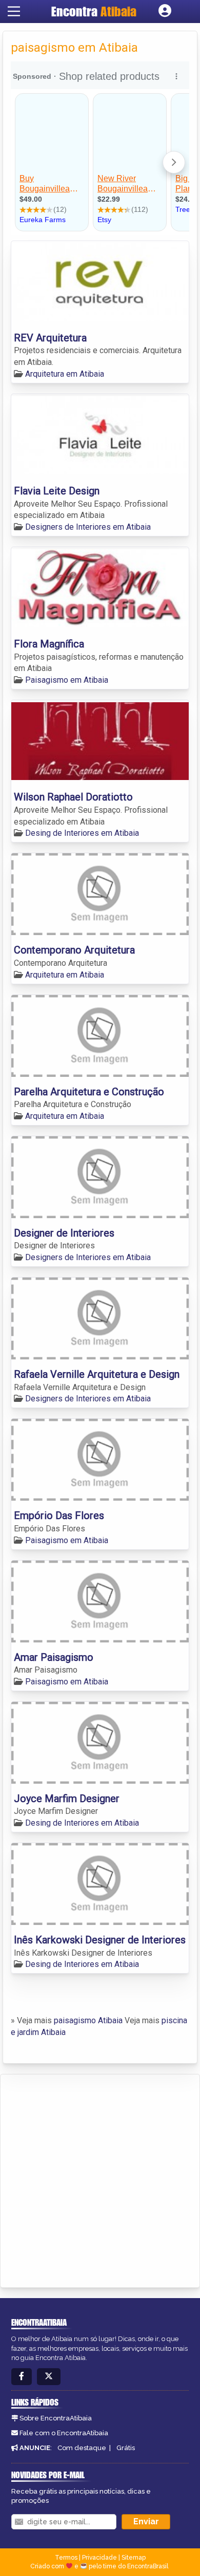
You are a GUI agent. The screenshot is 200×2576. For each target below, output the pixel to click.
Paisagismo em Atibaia (67, 680)
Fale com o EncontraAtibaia (64, 2433)
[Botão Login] (165, 11)
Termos (66, 2558)
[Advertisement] (100, 2179)
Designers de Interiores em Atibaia (88, 527)
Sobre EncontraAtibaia (56, 2418)
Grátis (126, 2448)
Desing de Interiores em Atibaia (82, 833)
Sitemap (134, 2558)
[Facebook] (22, 2377)
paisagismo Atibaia (88, 2020)
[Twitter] (49, 2377)
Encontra (94, 11)
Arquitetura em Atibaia (65, 374)
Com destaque (82, 2448)
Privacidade (99, 2558)
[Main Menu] (14, 11)
